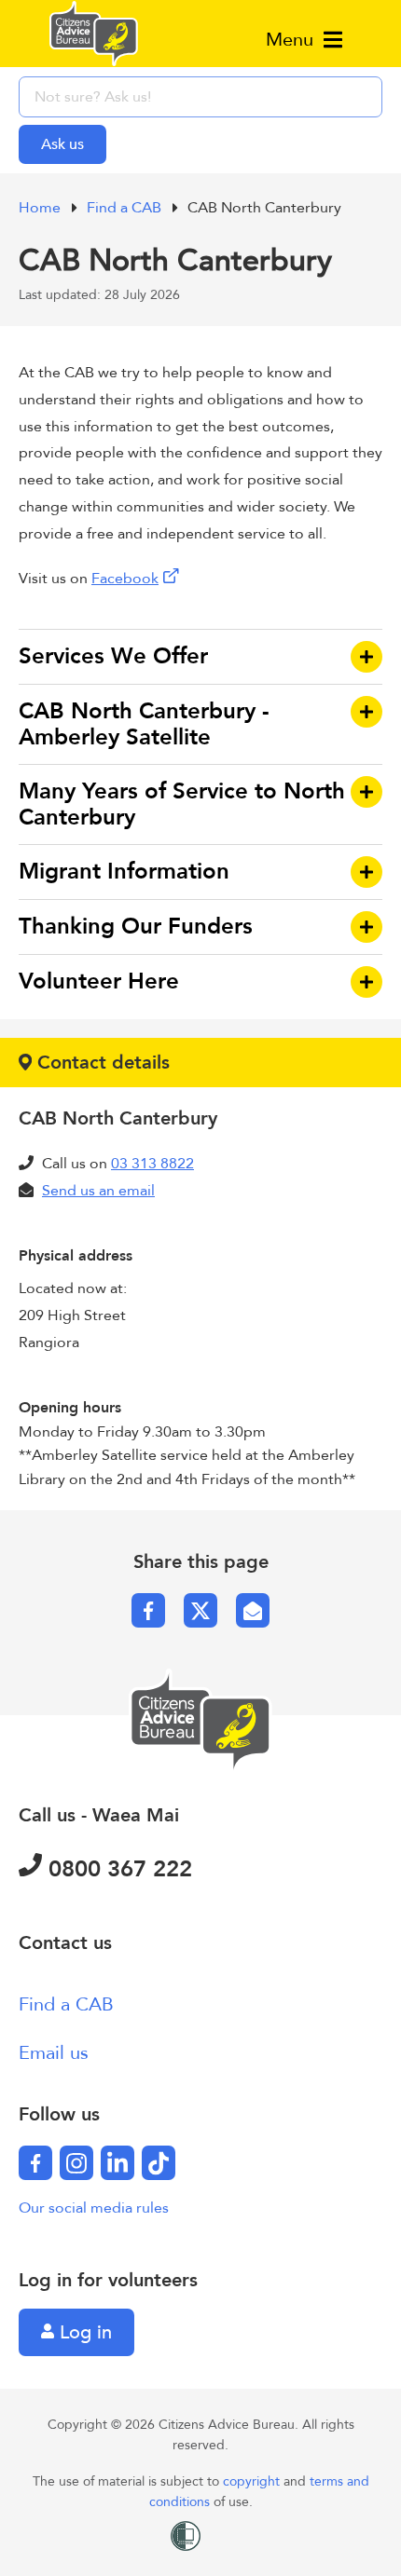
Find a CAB (126, 208)
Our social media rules (94, 2208)
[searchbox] (200, 97)
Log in (83, 2332)
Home (41, 208)
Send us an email (98, 1191)
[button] (200, 657)
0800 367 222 (117, 1869)
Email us (54, 2053)
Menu (292, 40)
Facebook (125, 579)
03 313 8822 (152, 1164)
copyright (253, 2481)
